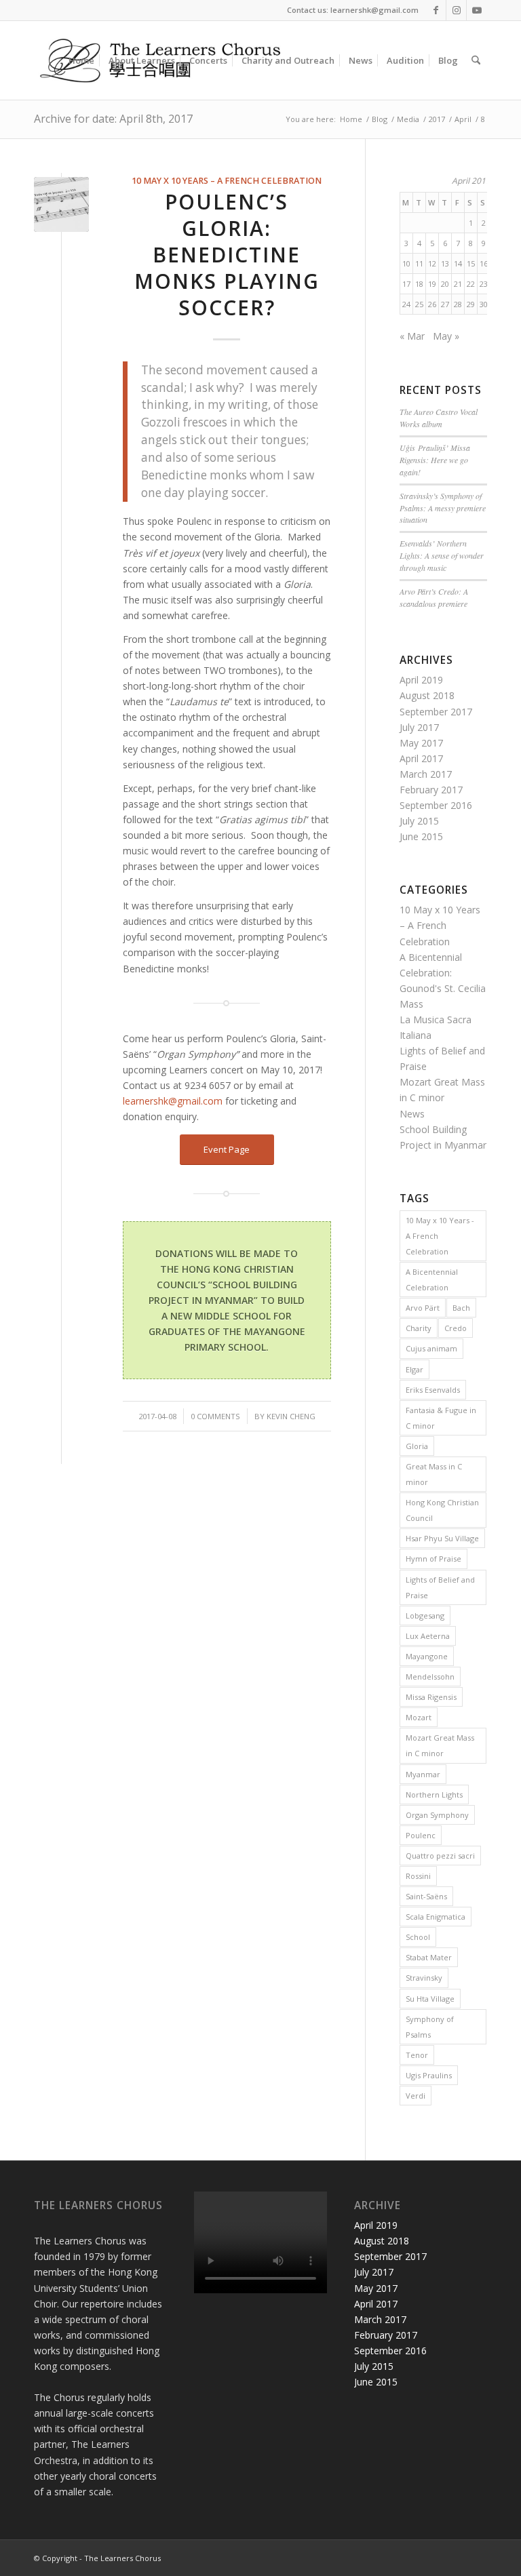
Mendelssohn (430, 1677)
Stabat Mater (429, 1957)
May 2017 (421, 743)
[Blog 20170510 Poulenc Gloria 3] (61, 204)
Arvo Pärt (423, 1308)
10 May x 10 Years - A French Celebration (440, 1236)
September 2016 (436, 805)
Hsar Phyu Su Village (442, 1538)
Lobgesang (425, 1616)
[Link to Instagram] (456, 10)
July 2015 (419, 821)
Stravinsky (424, 1978)
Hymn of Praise (433, 1559)
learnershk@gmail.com (173, 1101)
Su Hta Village (430, 1999)
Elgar (414, 1369)
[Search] (476, 60)
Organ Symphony (437, 1815)
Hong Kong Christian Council (442, 1510)
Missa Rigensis (431, 1697)
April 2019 (421, 680)
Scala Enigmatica (436, 1917)
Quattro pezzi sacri (440, 1856)
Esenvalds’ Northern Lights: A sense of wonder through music (442, 555)
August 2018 (427, 695)
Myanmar (423, 1774)
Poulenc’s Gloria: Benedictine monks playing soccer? (227, 255)
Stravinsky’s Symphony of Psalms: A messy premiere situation (443, 508)
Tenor (417, 2055)
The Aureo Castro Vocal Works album (439, 418)
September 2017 (436, 712)
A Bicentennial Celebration (432, 1280)
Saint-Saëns (426, 1896)
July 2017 (419, 727)
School (418, 1937)
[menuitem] (81, 60)
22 (471, 284)
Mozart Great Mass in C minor (440, 1745)
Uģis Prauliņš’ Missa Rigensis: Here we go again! (435, 460)
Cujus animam (431, 1348)
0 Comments (215, 1416)
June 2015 (421, 836)
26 (432, 304)
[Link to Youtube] (477, 10)
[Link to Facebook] (436, 10)
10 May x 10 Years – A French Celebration (227, 181)
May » (446, 336)
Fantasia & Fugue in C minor (441, 1418)
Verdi (416, 2096)
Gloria (417, 1446)
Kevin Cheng (291, 1416)
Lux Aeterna (428, 1636)
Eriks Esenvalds (433, 1390)
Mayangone (427, 1656)
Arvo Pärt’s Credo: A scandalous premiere (434, 597)
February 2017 (431, 790)
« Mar (412, 336)
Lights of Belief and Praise (440, 1587)
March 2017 (426, 774)
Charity (419, 1328)
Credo (456, 1328)
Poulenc (421, 1835)
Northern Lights (434, 1795)
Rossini (418, 1876)
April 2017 (421, 758)
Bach (461, 1308)
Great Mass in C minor (434, 1474)
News (412, 1114)
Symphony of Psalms (430, 2027)
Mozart (419, 1717)
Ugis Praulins (429, 2075)
